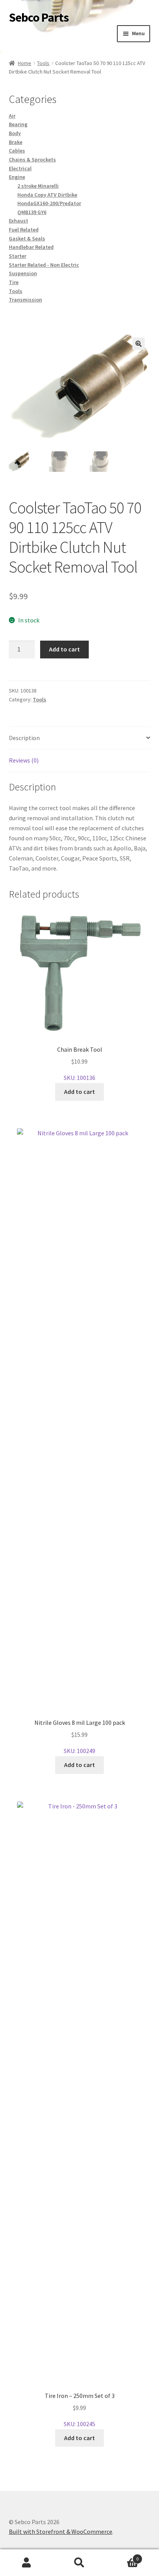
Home (25, 63)
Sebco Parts (39, 17)
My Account (26, 2563)
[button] (139, 344)
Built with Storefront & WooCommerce (61, 2531)
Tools (43, 63)
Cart (123, 2556)
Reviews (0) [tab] (24, 760)
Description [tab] (24, 738)
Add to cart (64, 649)
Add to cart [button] (79, 1092)
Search (79, 2563)
